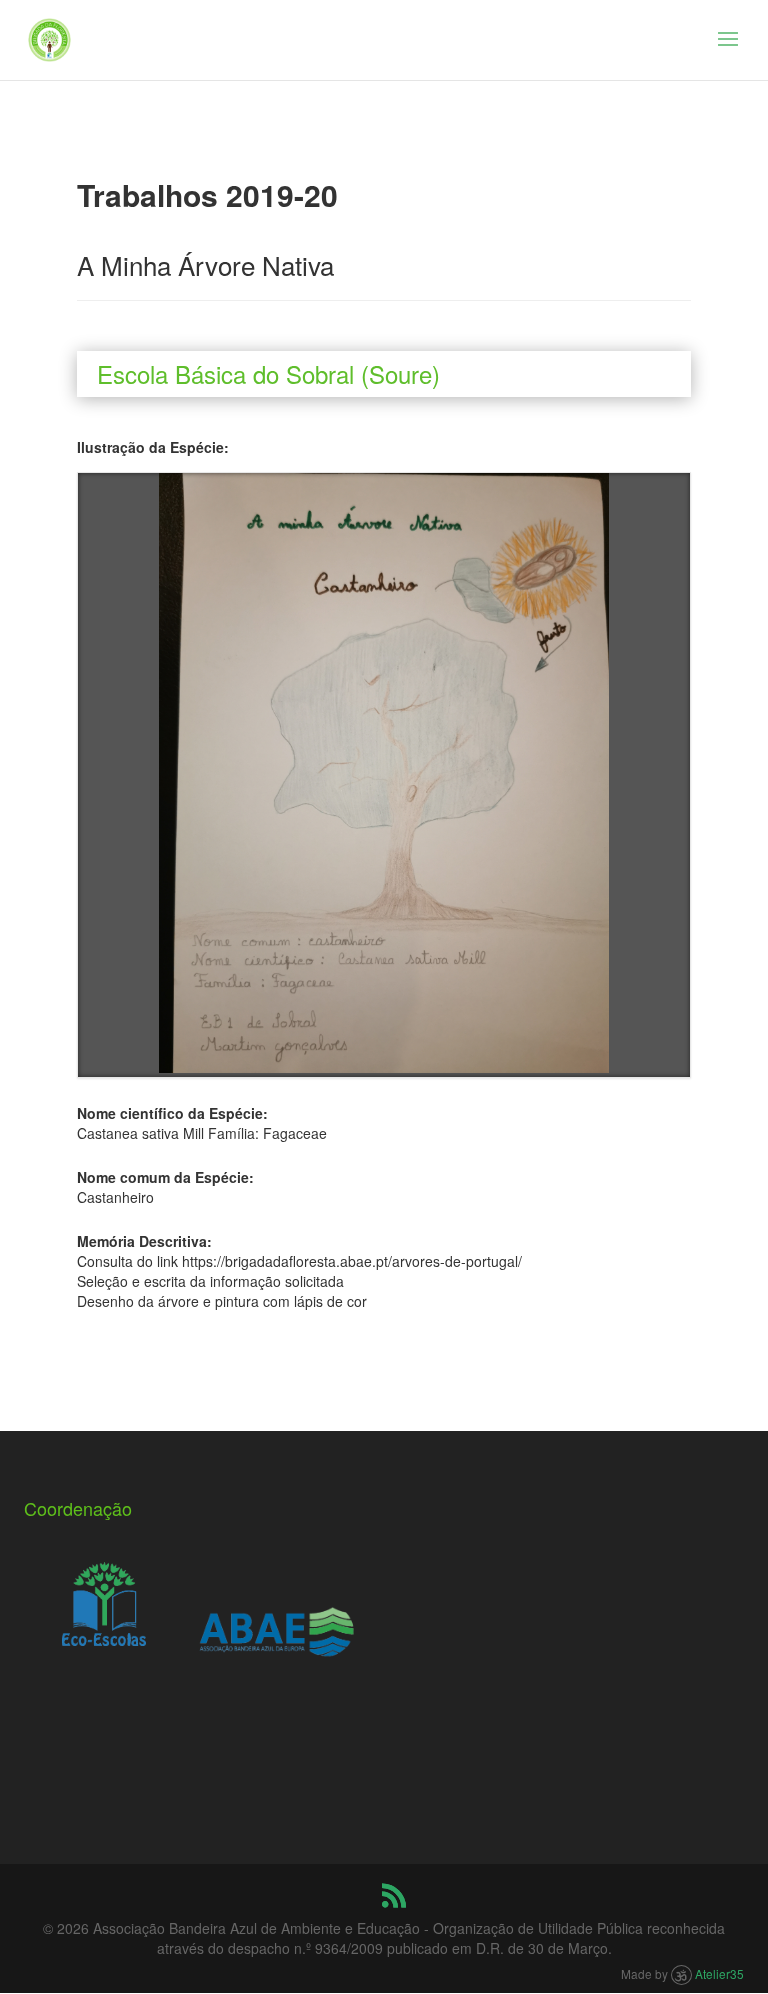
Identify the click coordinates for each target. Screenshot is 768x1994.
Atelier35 (719, 1973)
